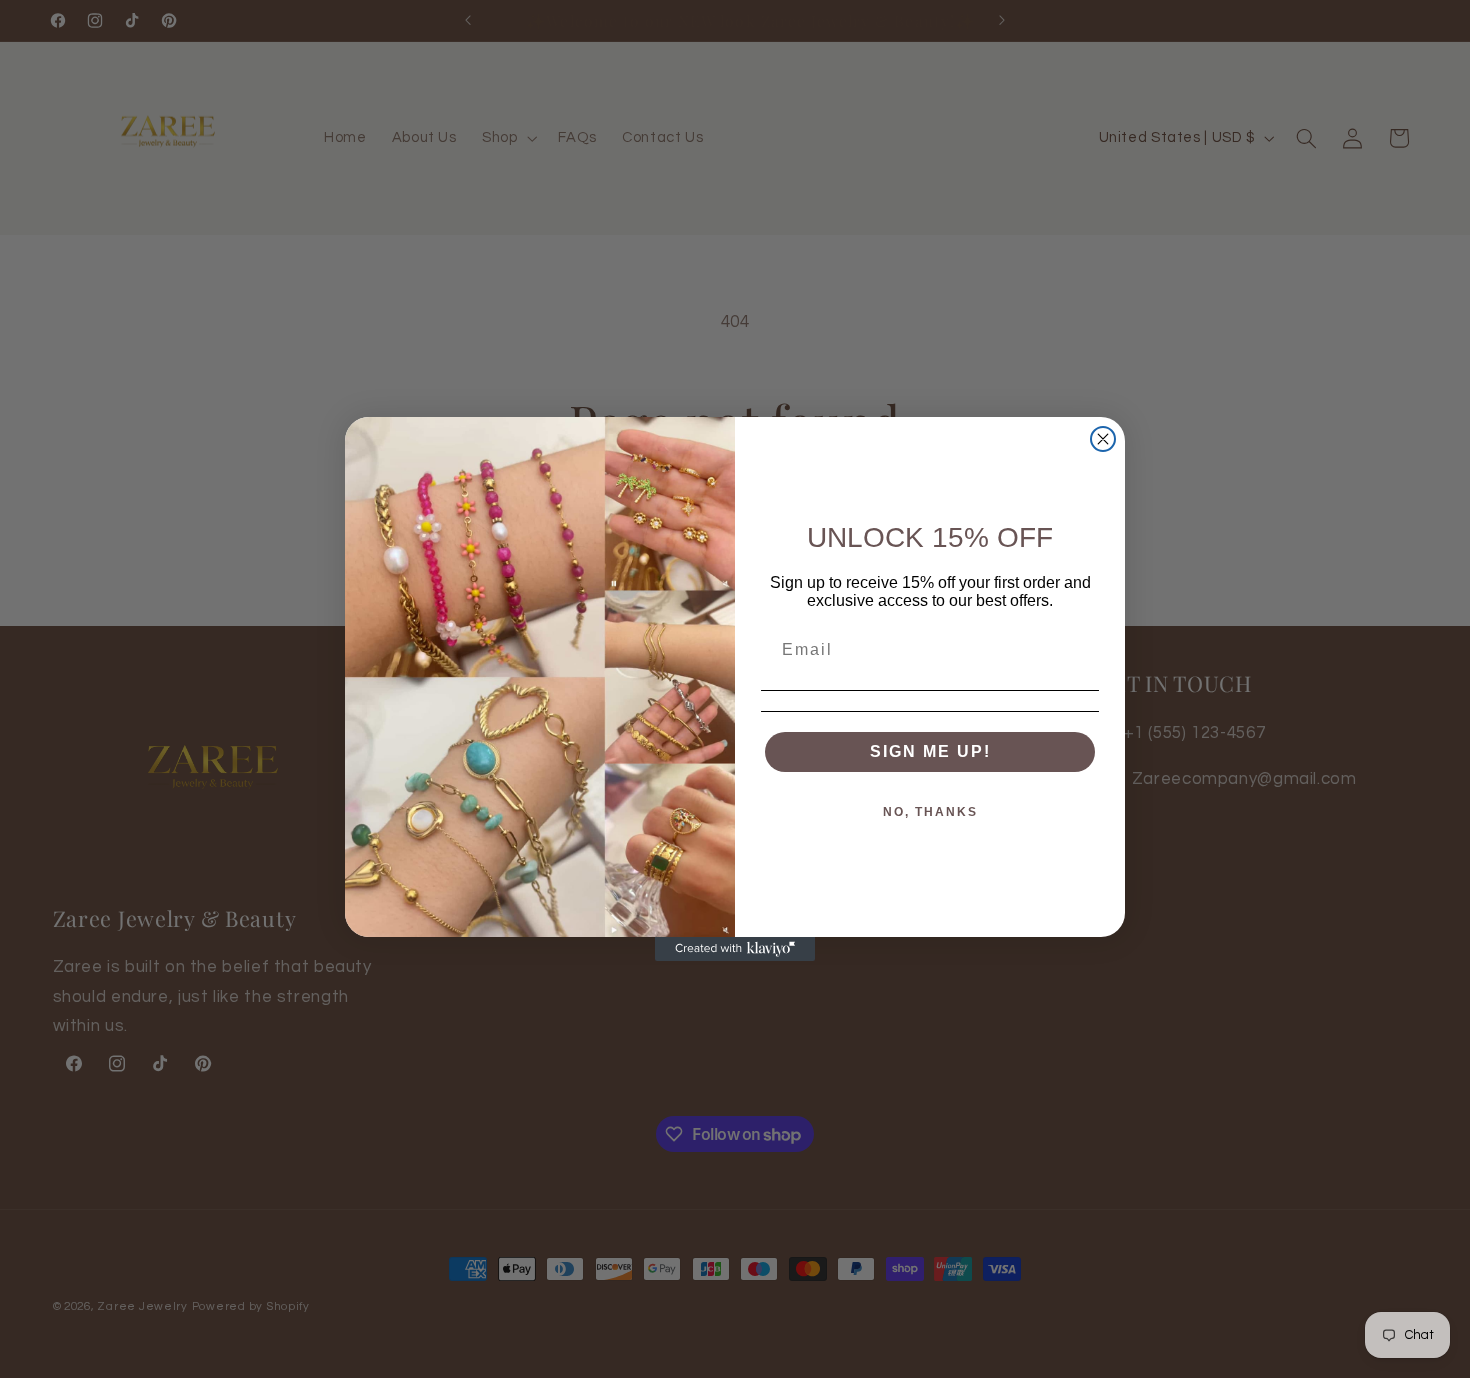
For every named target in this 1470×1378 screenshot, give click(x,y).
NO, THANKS (930, 812)
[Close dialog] (1103, 439)
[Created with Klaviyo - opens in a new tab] (735, 949)
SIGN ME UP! (930, 751)
